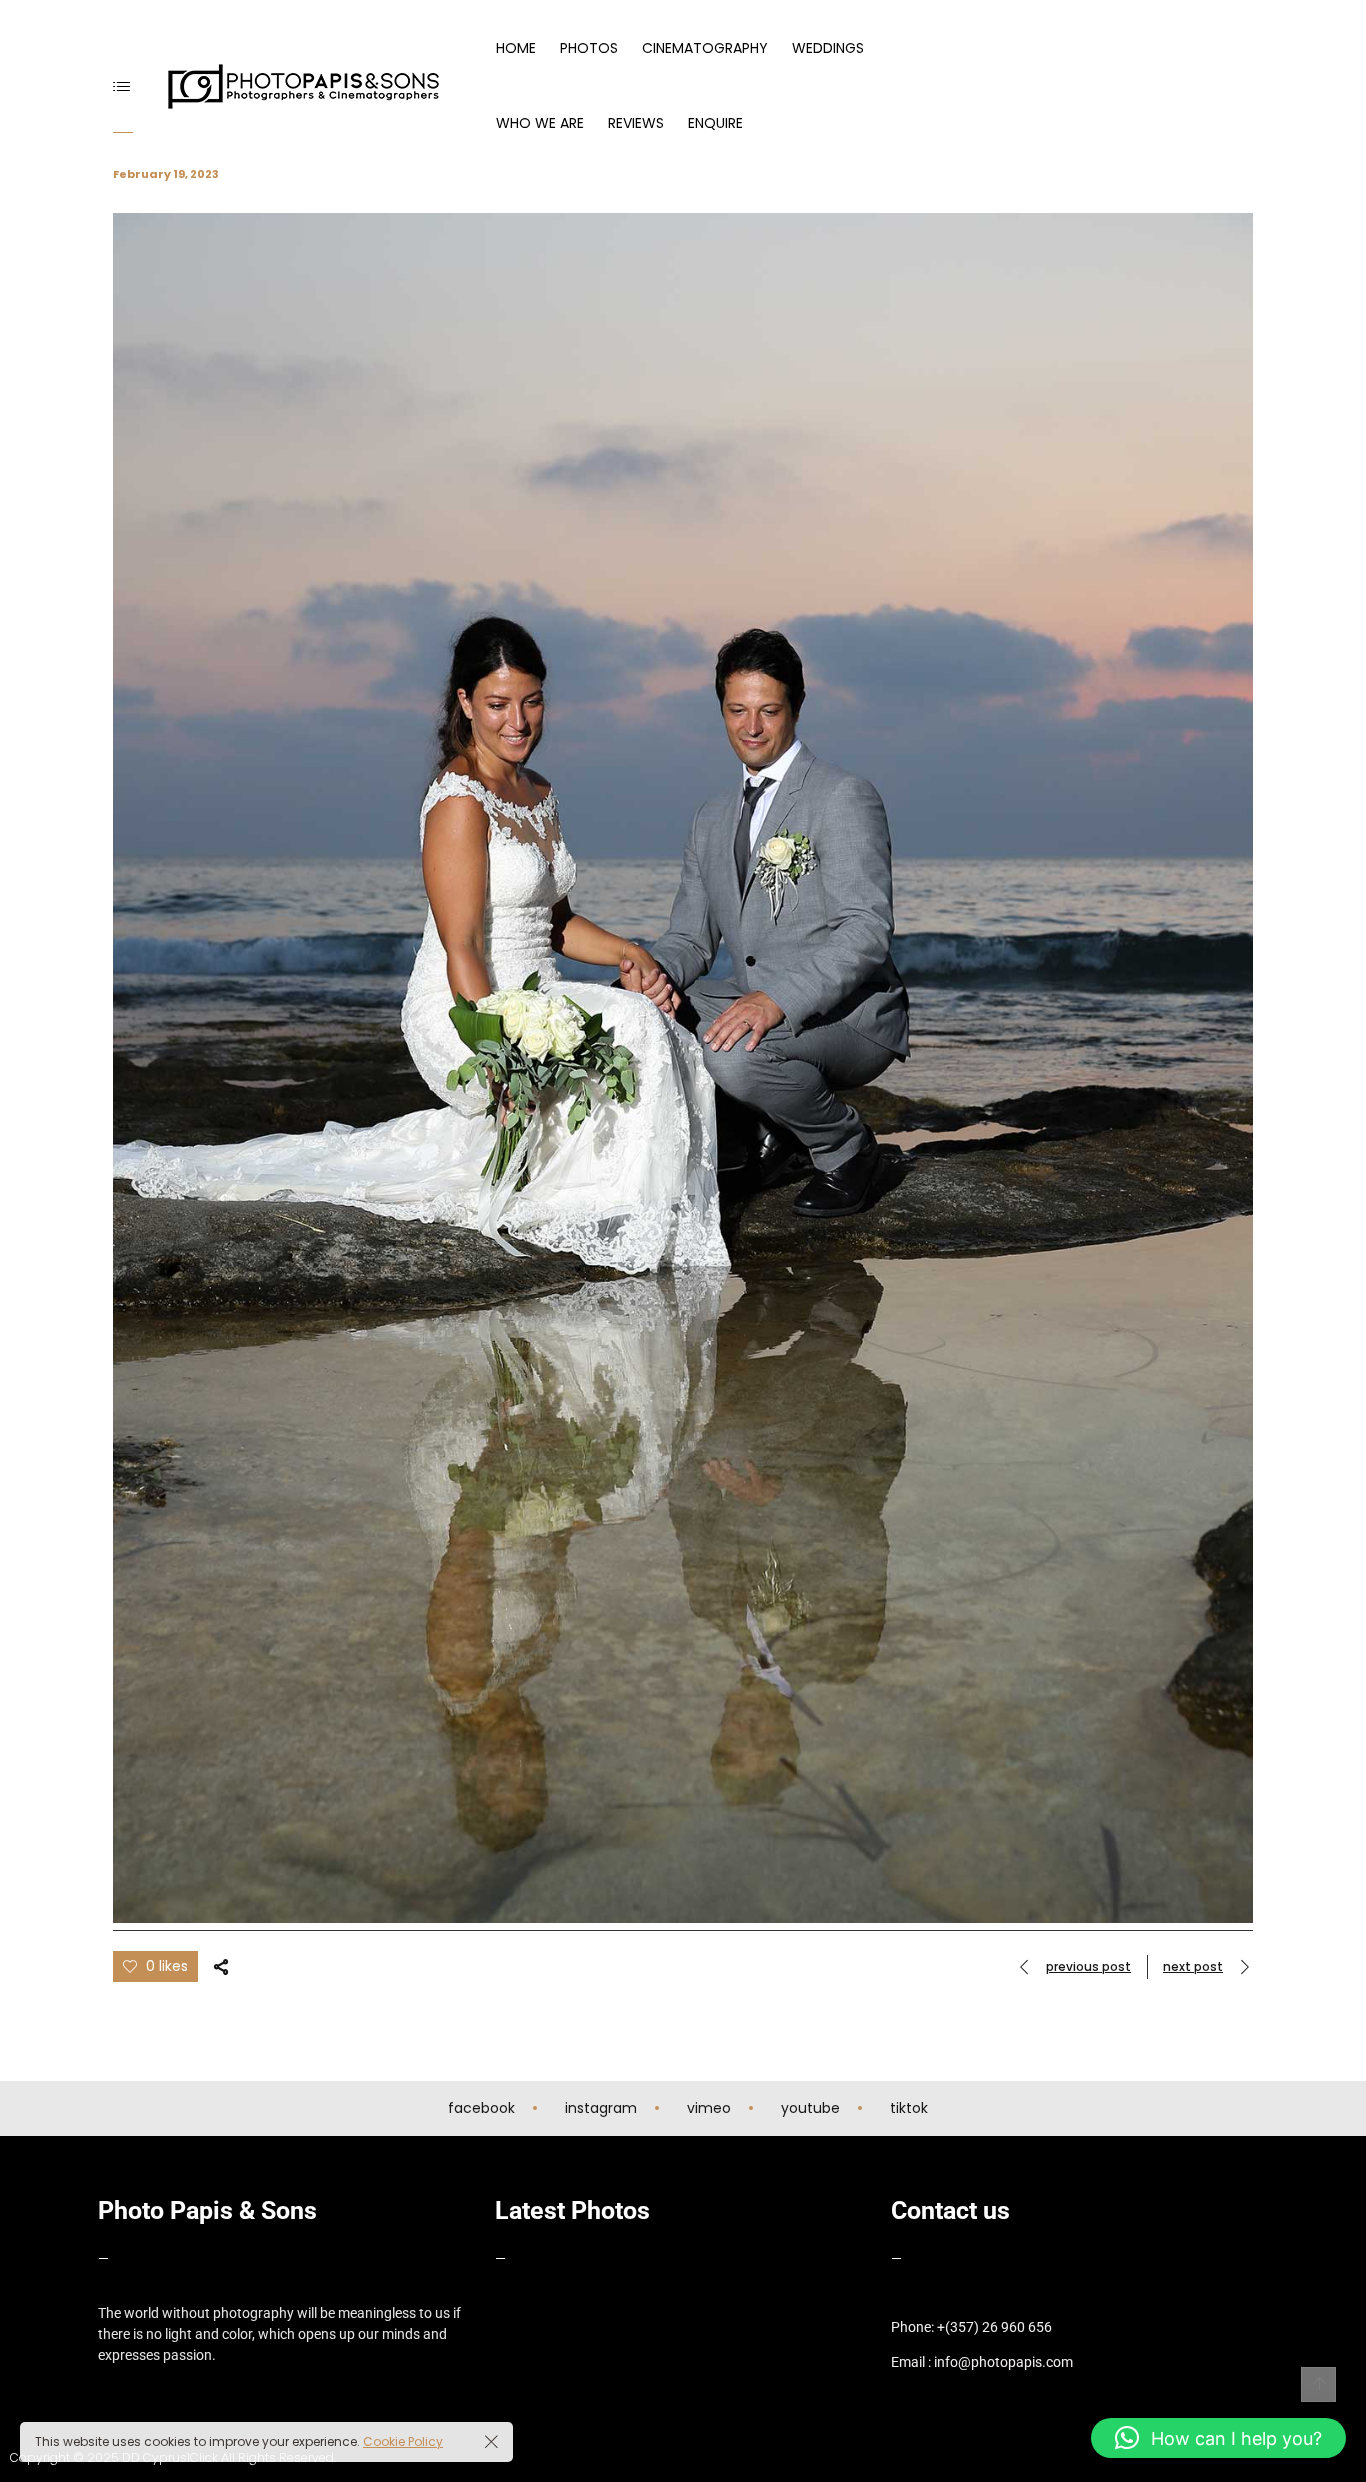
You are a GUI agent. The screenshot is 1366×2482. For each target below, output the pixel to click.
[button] (1218, 2438)
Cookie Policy (403, 2441)
